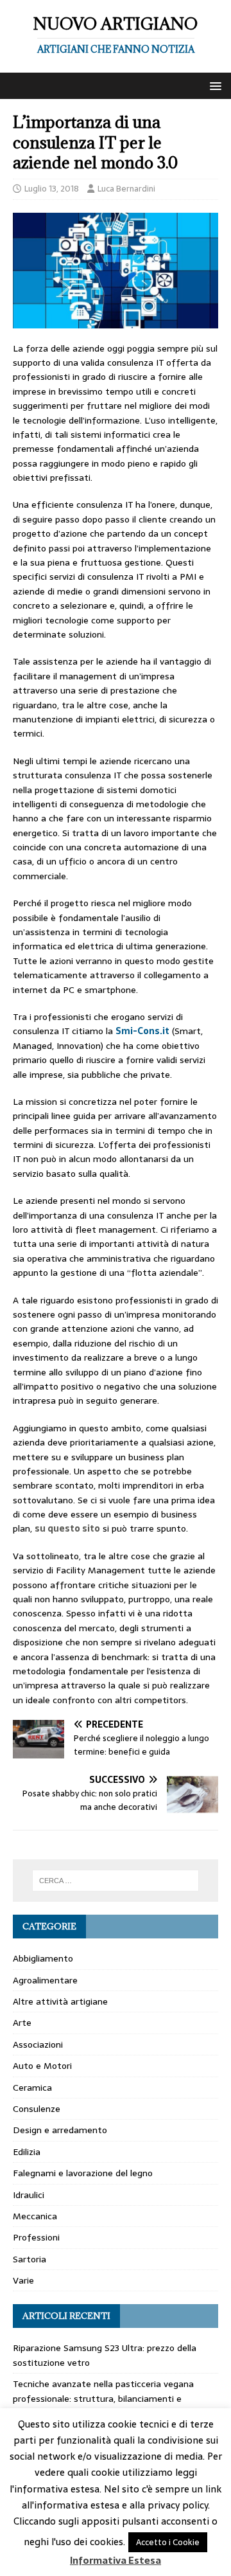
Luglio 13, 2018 (52, 189)
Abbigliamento (43, 1958)
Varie (23, 2280)
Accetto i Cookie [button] (168, 2542)
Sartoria (30, 2259)
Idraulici (29, 2195)
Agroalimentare (45, 1980)
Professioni (36, 2237)
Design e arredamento (60, 2130)
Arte (22, 2023)
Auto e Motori (42, 2066)
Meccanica (35, 2216)
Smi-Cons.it (142, 1031)
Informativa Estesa (116, 2561)
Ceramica (32, 2088)
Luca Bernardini (126, 189)
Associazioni (38, 2044)
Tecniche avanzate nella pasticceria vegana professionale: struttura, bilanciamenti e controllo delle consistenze (103, 2398)
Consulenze (37, 2109)
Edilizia (27, 2152)
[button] (213, 85)
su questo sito (67, 1528)
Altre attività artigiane (60, 2001)
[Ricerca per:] (116, 1881)
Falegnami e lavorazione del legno (83, 2173)
